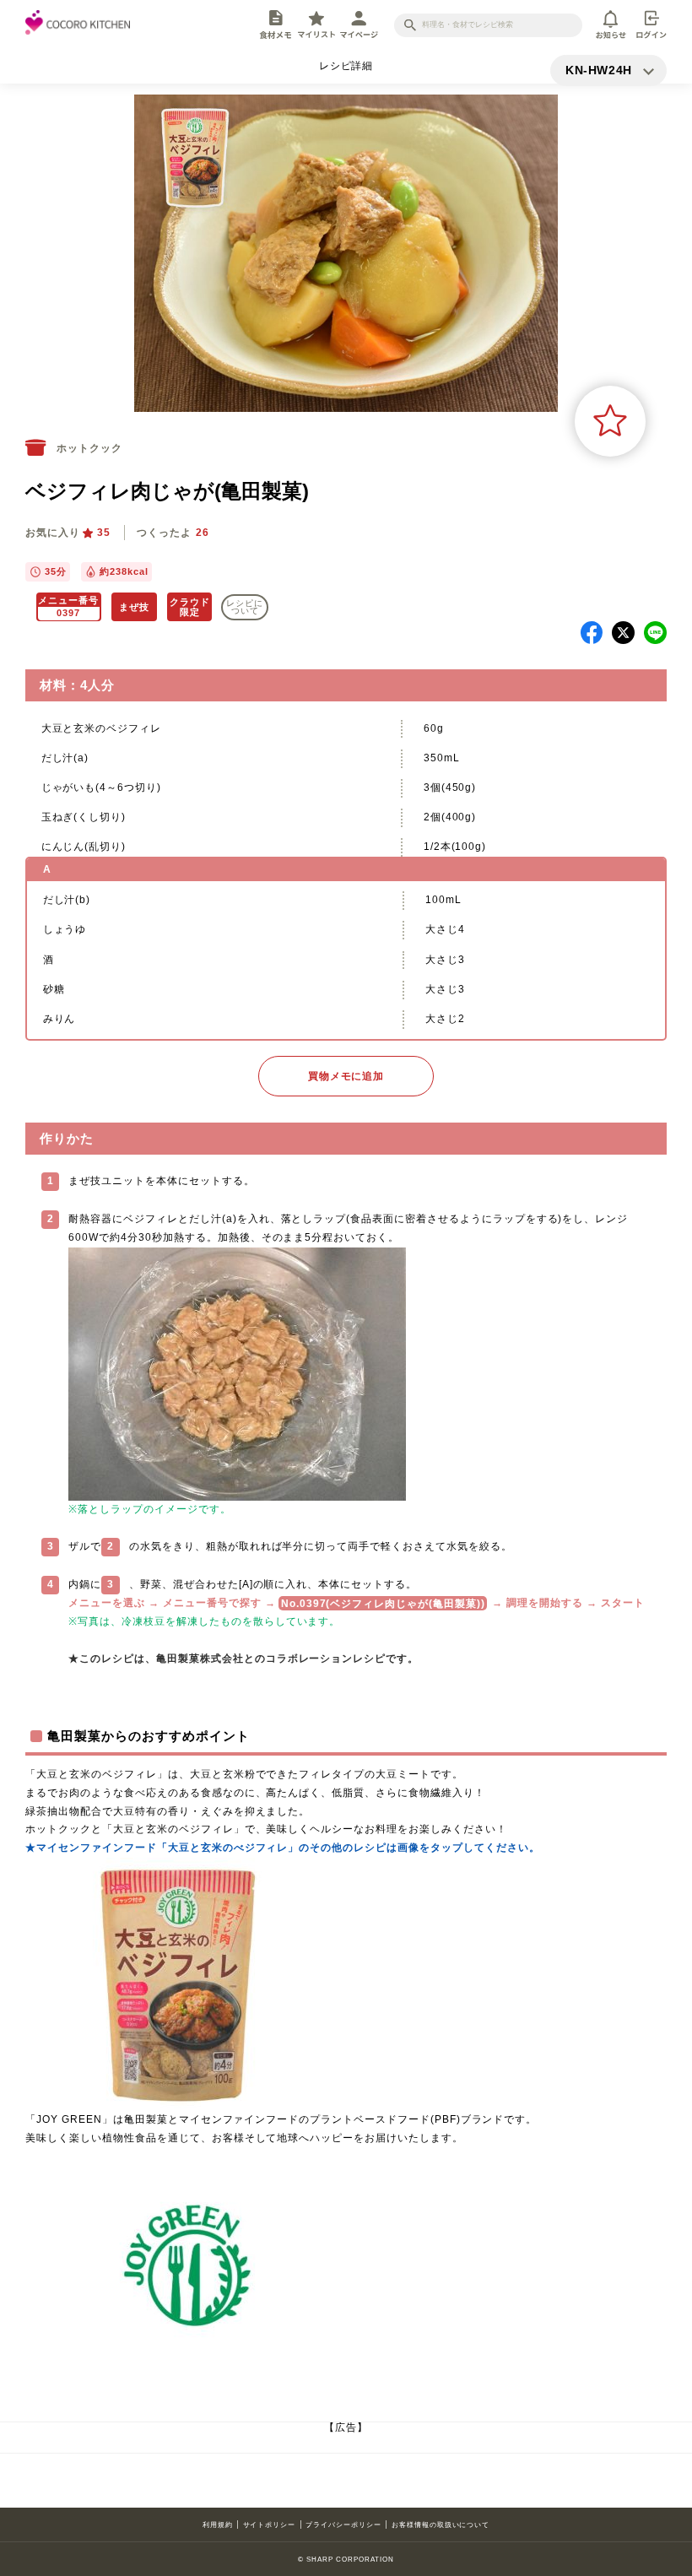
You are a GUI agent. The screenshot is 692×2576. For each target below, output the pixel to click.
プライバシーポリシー (343, 2525)
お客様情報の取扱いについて (441, 2525)
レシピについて (245, 607)
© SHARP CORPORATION (346, 2559)
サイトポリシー (270, 2525)
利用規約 (218, 2525)
